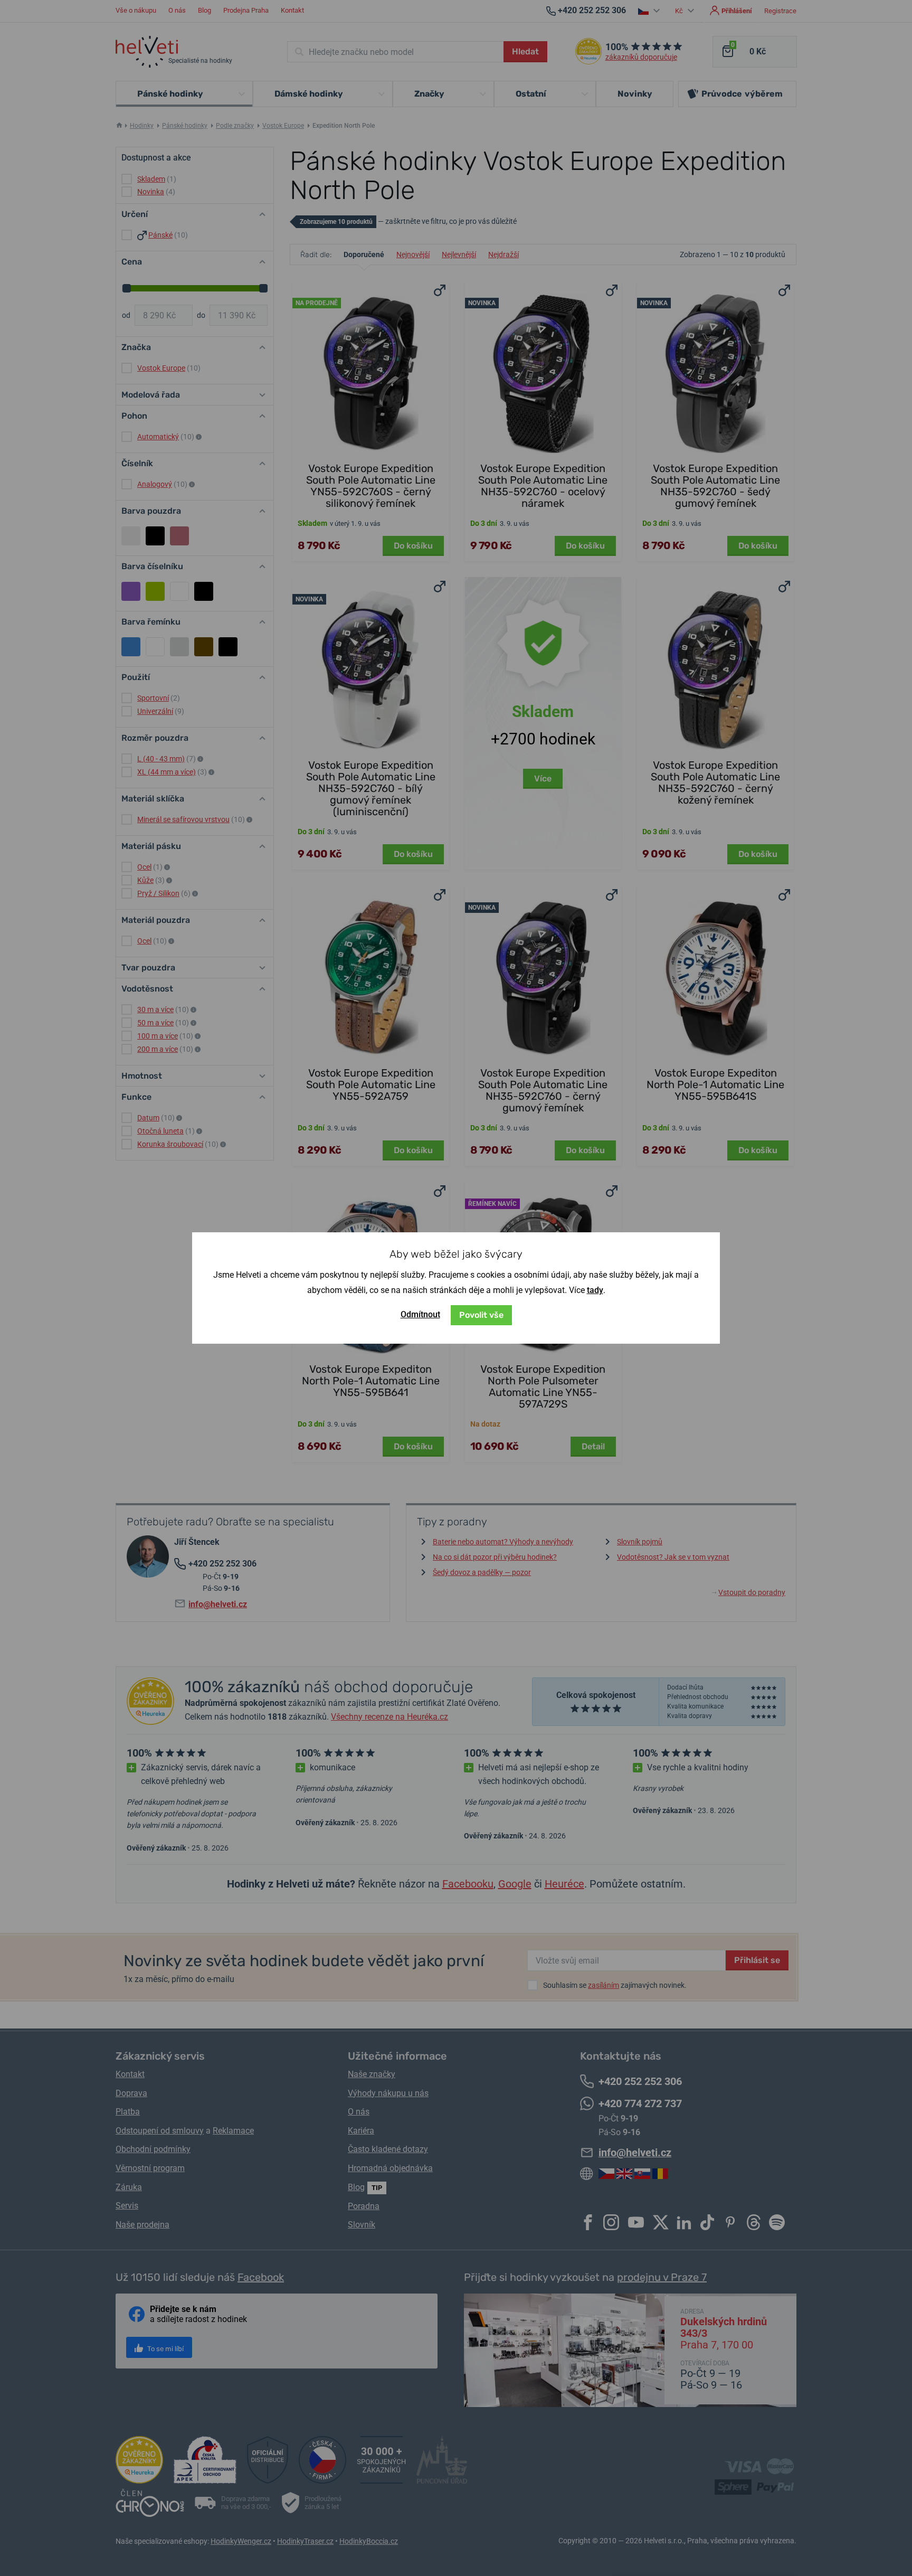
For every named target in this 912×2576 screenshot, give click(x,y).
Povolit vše (481, 1315)
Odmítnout (420, 1314)
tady (595, 1290)
